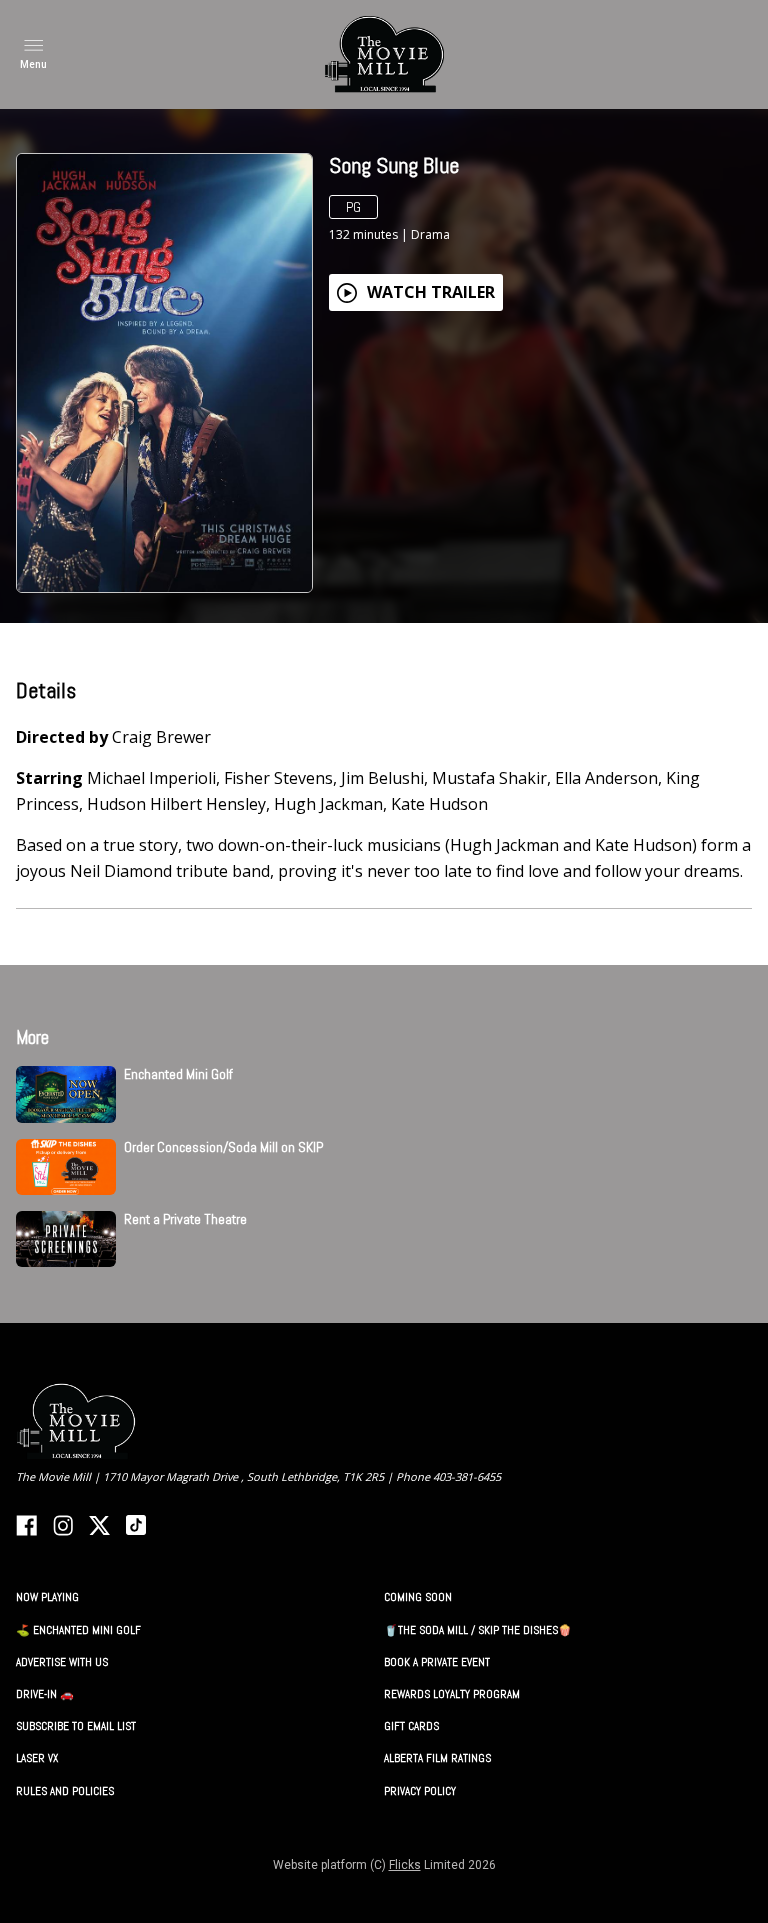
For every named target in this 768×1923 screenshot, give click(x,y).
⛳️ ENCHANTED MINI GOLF (78, 1630)
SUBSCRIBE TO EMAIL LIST (76, 1726)
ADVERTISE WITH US (62, 1662)
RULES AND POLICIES (65, 1791)
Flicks (405, 1865)
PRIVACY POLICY (420, 1791)
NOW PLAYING (47, 1597)
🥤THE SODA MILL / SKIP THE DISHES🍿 (478, 1630)
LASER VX (37, 1758)
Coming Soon (418, 1597)
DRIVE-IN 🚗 (45, 1694)
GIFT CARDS (411, 1726)
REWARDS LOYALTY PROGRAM (452, 1694)
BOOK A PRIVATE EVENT (437, 1662)
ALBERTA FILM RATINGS (437, 1758)
